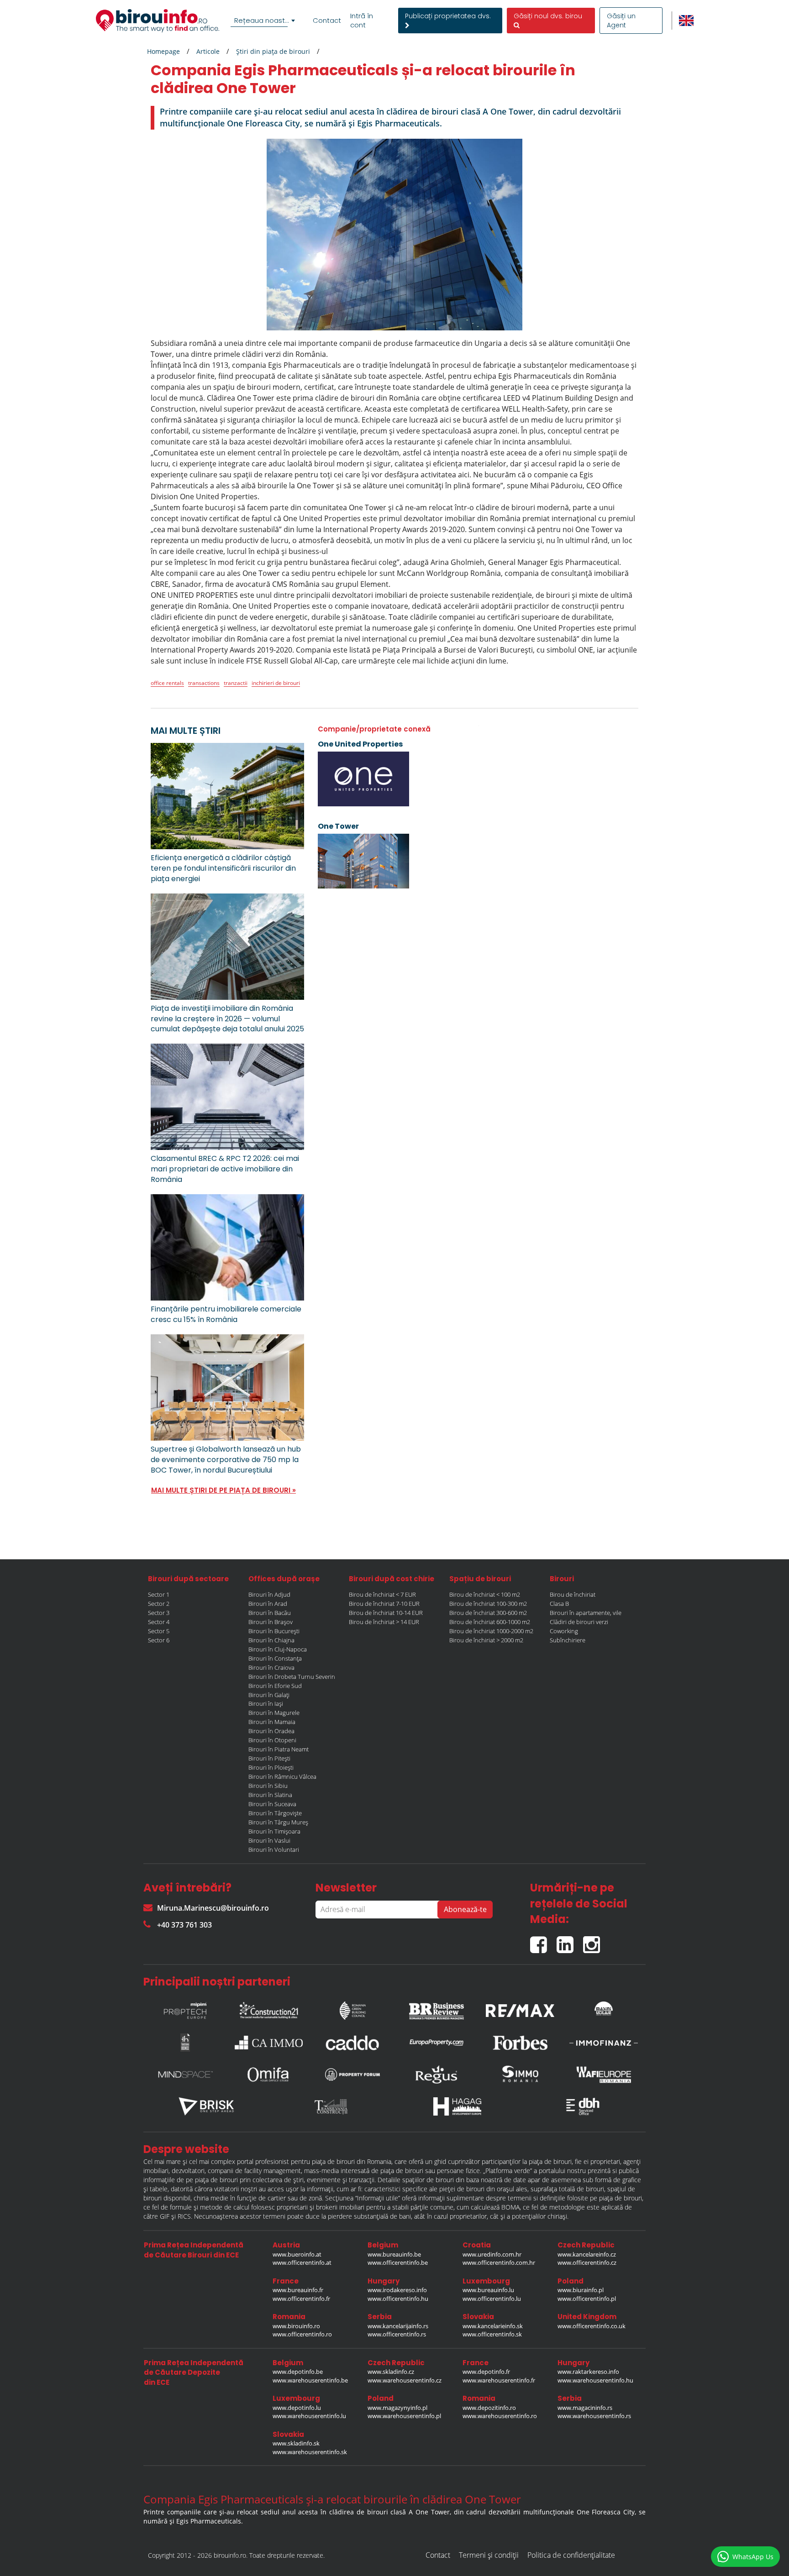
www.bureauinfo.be (394, 2254)
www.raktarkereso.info (588, 2372)
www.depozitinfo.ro (489, 2408)
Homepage (163, 51)
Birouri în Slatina (270, 1795)
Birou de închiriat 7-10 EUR (384, 1604)
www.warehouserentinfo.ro (500, 2416)
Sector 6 (159, 1640)
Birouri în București (274, 1631)
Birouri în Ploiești (271, 1767)
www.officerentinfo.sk (492, 2334)
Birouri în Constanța (275, 1658)
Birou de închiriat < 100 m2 (485, 1594)
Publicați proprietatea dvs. (448, 16)
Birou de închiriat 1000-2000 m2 (491, 1631)
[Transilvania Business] (185, 2043)
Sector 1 (159, 1594)
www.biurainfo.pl (581, 2290)
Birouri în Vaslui (269, 1840)
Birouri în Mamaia (272, 1722)
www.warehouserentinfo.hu (595, 2380)
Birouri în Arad (268, 1604)
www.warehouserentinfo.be (310, 2380)
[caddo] (352, 2043)
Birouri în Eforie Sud (275, 1686)
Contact (327, 21)
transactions (204, 683)
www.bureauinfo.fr (298, 2290)
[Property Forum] (352, 2074)
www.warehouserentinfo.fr (499, 2380)
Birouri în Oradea (271, 1731)
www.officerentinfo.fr (301, 2299)
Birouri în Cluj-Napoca (278, 1649)
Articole (208, 51)
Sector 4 (159, 1622)
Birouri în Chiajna (271, 1640)
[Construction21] (269, 2008)
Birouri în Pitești (269, 1758)
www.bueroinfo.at (297, 2254)
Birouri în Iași (266, 1703)
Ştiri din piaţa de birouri (273, 51)
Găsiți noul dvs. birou (548, 16)
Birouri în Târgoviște (275, 1813)
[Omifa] (269, 2074)
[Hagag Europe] (458, 2106)
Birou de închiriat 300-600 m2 (488, 1613)
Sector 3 (159, 1613)
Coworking (564, 1631)
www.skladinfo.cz (391, 2372)
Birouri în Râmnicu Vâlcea (282, 1777)
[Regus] (437, 2074)
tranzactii (236, 683)
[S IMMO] (520, 2074)
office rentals (167, 683)
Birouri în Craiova (271, 1667)
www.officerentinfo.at (302, 2262)
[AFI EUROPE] (604, 2074)
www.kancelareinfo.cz (587, 2254)
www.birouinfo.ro (296, 2326)
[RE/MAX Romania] (520, 2008)
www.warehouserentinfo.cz (405, 2380)
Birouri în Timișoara (274, 1831)
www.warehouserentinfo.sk (310, 2452)
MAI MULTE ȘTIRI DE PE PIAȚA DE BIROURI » (224, 1490)
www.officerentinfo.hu (398, 2299)
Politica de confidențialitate (571, 2555)
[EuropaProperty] (437, 2043)
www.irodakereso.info (397, 2290)
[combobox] (264, 21)
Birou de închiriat (573, 1594)
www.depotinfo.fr (486, 2372)
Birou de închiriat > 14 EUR (384, 1622)
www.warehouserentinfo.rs (594, 2416)
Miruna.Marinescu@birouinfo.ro (213, 1908)
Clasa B (559, 1604)
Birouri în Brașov (271, 1622)
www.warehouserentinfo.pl (404, 2416)
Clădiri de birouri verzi (579, 1622)
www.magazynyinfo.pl (397, 2408)
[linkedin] (570, 1941)
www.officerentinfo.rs (397, 2334)
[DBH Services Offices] (583, 2106)
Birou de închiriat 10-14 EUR (386, 1613)
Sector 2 (159, 1604)
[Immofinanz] (604, 2043)
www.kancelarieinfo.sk (493, 2326)
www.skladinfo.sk (296, 2443)
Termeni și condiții (489, 2555)
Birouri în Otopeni (272, 1740)
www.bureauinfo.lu (488, 2290)
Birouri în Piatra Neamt (279, 1749)
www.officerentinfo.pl (587, 2299)
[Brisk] (206, 2106)
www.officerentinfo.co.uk (592, 2326)
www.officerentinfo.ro (302, 2334)
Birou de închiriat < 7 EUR (382, 1594)
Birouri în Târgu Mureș (278, 1822)
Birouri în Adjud (269, 1594)
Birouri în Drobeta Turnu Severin (292, 1677)
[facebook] (543, 1941)
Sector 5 (159, 1631)
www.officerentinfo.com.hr (499, 2262)
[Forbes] (520, 2043)
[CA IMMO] (269, 2043)
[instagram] (594, 1941)
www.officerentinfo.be (398, 2262)
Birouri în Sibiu (268, 1786)
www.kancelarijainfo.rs (398, 2326)
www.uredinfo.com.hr (492, 2254)
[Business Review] (437, 2008)
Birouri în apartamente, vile (586, 1613)
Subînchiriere (568, 1640)
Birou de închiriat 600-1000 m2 (490, 1622)
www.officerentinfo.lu (492, 2299)
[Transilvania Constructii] (332, 2106)
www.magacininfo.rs (585, 2408)
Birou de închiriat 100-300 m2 (488, 1604)
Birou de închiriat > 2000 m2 (486, 1640)
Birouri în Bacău (270, 1613)
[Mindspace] (185, 2074)
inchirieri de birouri (276, 683)
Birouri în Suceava (272, 1804)
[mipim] (185, 2008)
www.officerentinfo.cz (587, 2262)
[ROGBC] (352, 2008)
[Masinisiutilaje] (604, 2008)
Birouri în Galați (269, 1695)
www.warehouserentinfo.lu (309, 2416)
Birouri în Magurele (274, 1713)
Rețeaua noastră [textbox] (263, 20)
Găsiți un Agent (621, 21)
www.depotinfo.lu (297, 2408)
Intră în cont (362, 21)
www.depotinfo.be (298, 2372)
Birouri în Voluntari (274, 1850)
